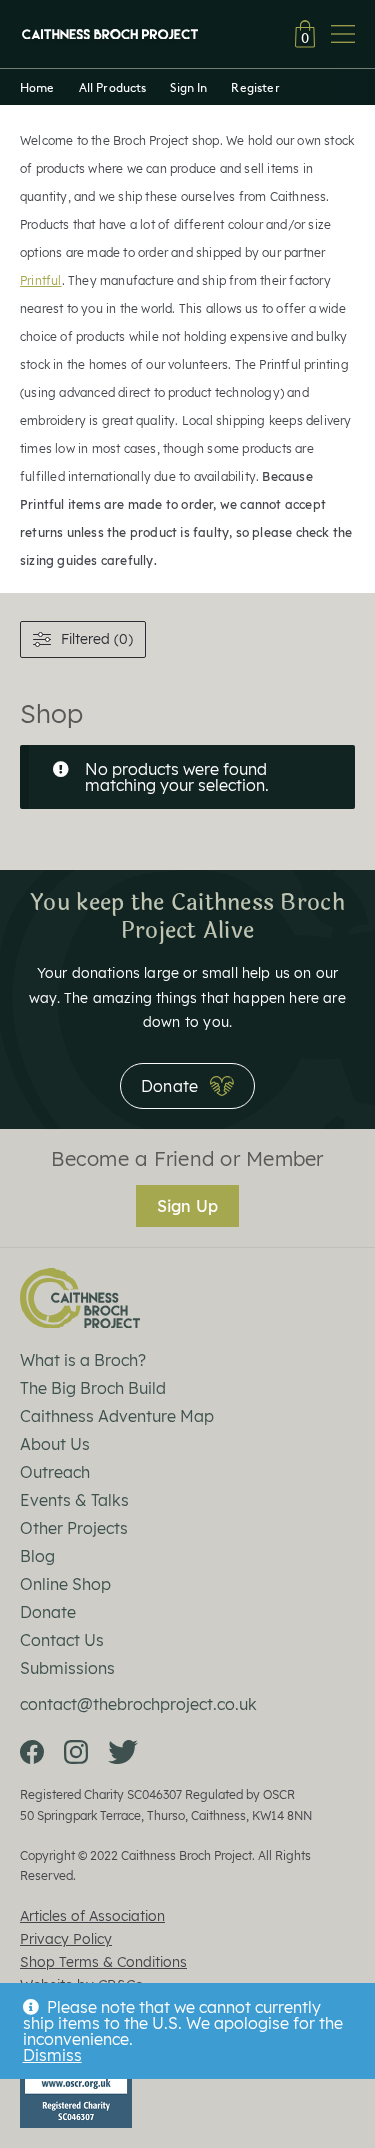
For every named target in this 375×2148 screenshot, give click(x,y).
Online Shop (65, 1584)
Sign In (188, 87)
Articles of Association (92, 1916)
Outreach (55, 1472)
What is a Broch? (83, 1360)
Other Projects (74, 1528)
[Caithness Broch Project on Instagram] (76, 1752)
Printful (41, 280)
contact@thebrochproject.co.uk (138, 1704)
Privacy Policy (66, 1939)
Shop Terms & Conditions (103, 1962)
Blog (37, 1556)
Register (255, 87)
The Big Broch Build (93, 1388)
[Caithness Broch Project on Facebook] (32, 1752)
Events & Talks (74, 1500)
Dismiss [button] (52, 2055)
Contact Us (62, 1640)
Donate (48, 1612)
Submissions (67, 1668)
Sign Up (187, 1206)
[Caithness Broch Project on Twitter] (123, 1752)
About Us (55, 1444)
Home (37, 87)
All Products (113, 87)
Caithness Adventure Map (117, 1416)
